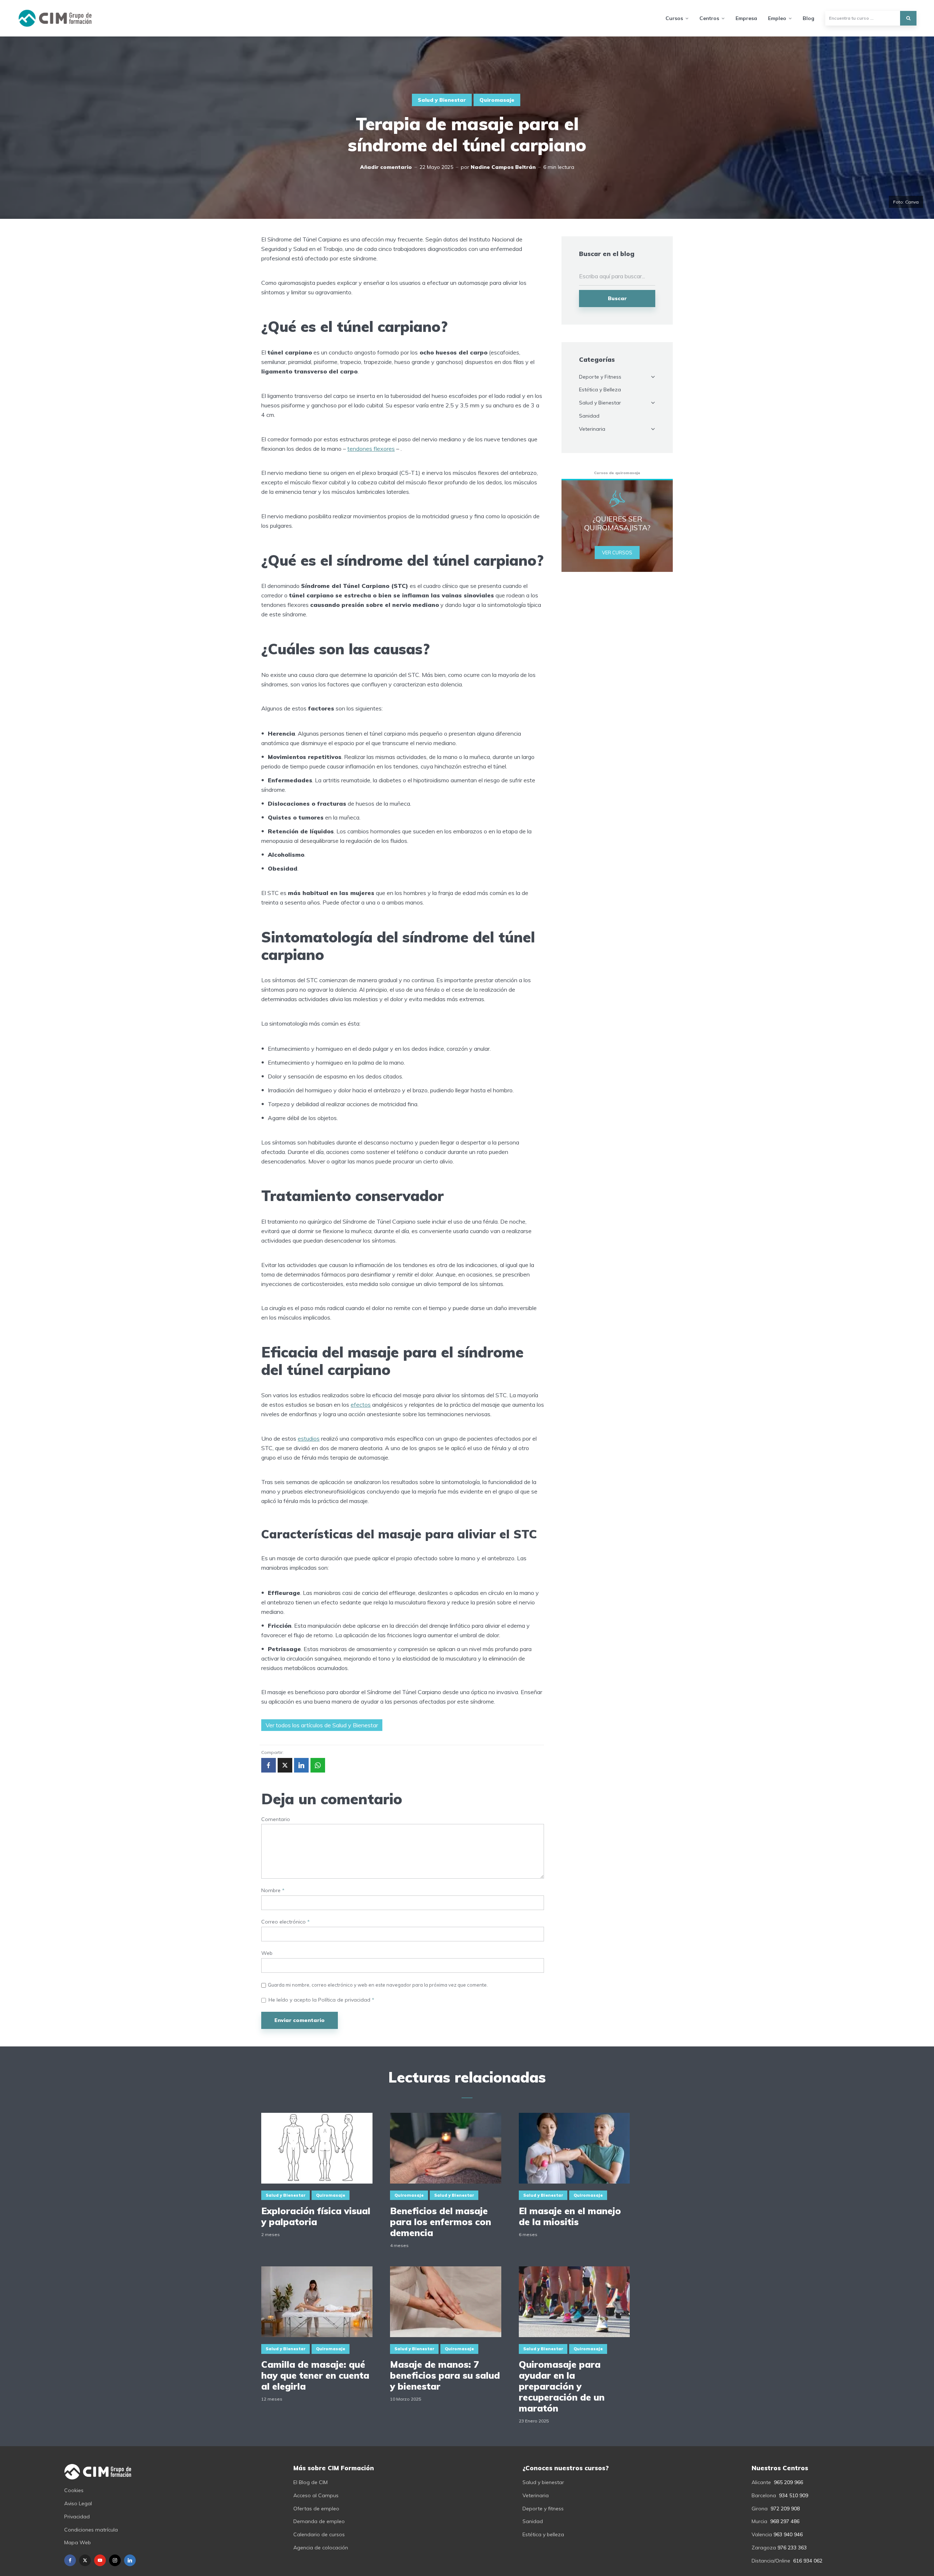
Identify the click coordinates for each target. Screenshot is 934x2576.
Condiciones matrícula (91, 2530)
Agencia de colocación (321, 2548)
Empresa (746, 18)
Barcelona (764, 2495)
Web (267, 1953)
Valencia (762, 2534)
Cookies (74, 2490)
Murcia (759, 2521)
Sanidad (589, 416)
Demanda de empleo (319, 2521)
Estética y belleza (543, 2534)
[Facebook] (70, 2560)
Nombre (273, 1891)
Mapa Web (78, 2542)
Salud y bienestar (543, 2482)
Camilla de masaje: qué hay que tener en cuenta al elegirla (315, 2375)
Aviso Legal (78, 2503)
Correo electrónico (285, 1922)
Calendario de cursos (319, 2534)
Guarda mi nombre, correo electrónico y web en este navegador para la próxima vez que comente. (378, 1985)
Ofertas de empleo (316, 2509)
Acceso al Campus (316, 2495)
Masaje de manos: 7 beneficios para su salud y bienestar (445, 2375)
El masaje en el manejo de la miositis (570, 2216)
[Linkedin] (130, 2560)
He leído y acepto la (321, 2000)
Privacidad (77, 2517)
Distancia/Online (771, 2561)
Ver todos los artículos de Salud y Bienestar (322, 1725)
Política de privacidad (345, 2000)
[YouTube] (100, 2560)
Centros (709, 18)
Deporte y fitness (543, 2509)
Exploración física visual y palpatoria (316, 2216)
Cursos (674, 18)
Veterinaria (592, 429)
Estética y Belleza (600, 390)
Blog (808, 18)
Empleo (777, 18)
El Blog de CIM (310, 2482)
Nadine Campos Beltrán (503, 167)
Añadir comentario (386, 167)
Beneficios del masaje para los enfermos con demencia (441, 2222)
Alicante (761, 2482)
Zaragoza (764, 2548)
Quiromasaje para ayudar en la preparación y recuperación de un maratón (562, 2386)
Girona (760, 2509)
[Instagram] (115, 2560)
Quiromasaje (497, 100)
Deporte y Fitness (600, 377)
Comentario (276, 1819)
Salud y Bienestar (442, 100)
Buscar (617, 298)
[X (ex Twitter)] (85, 2560)
